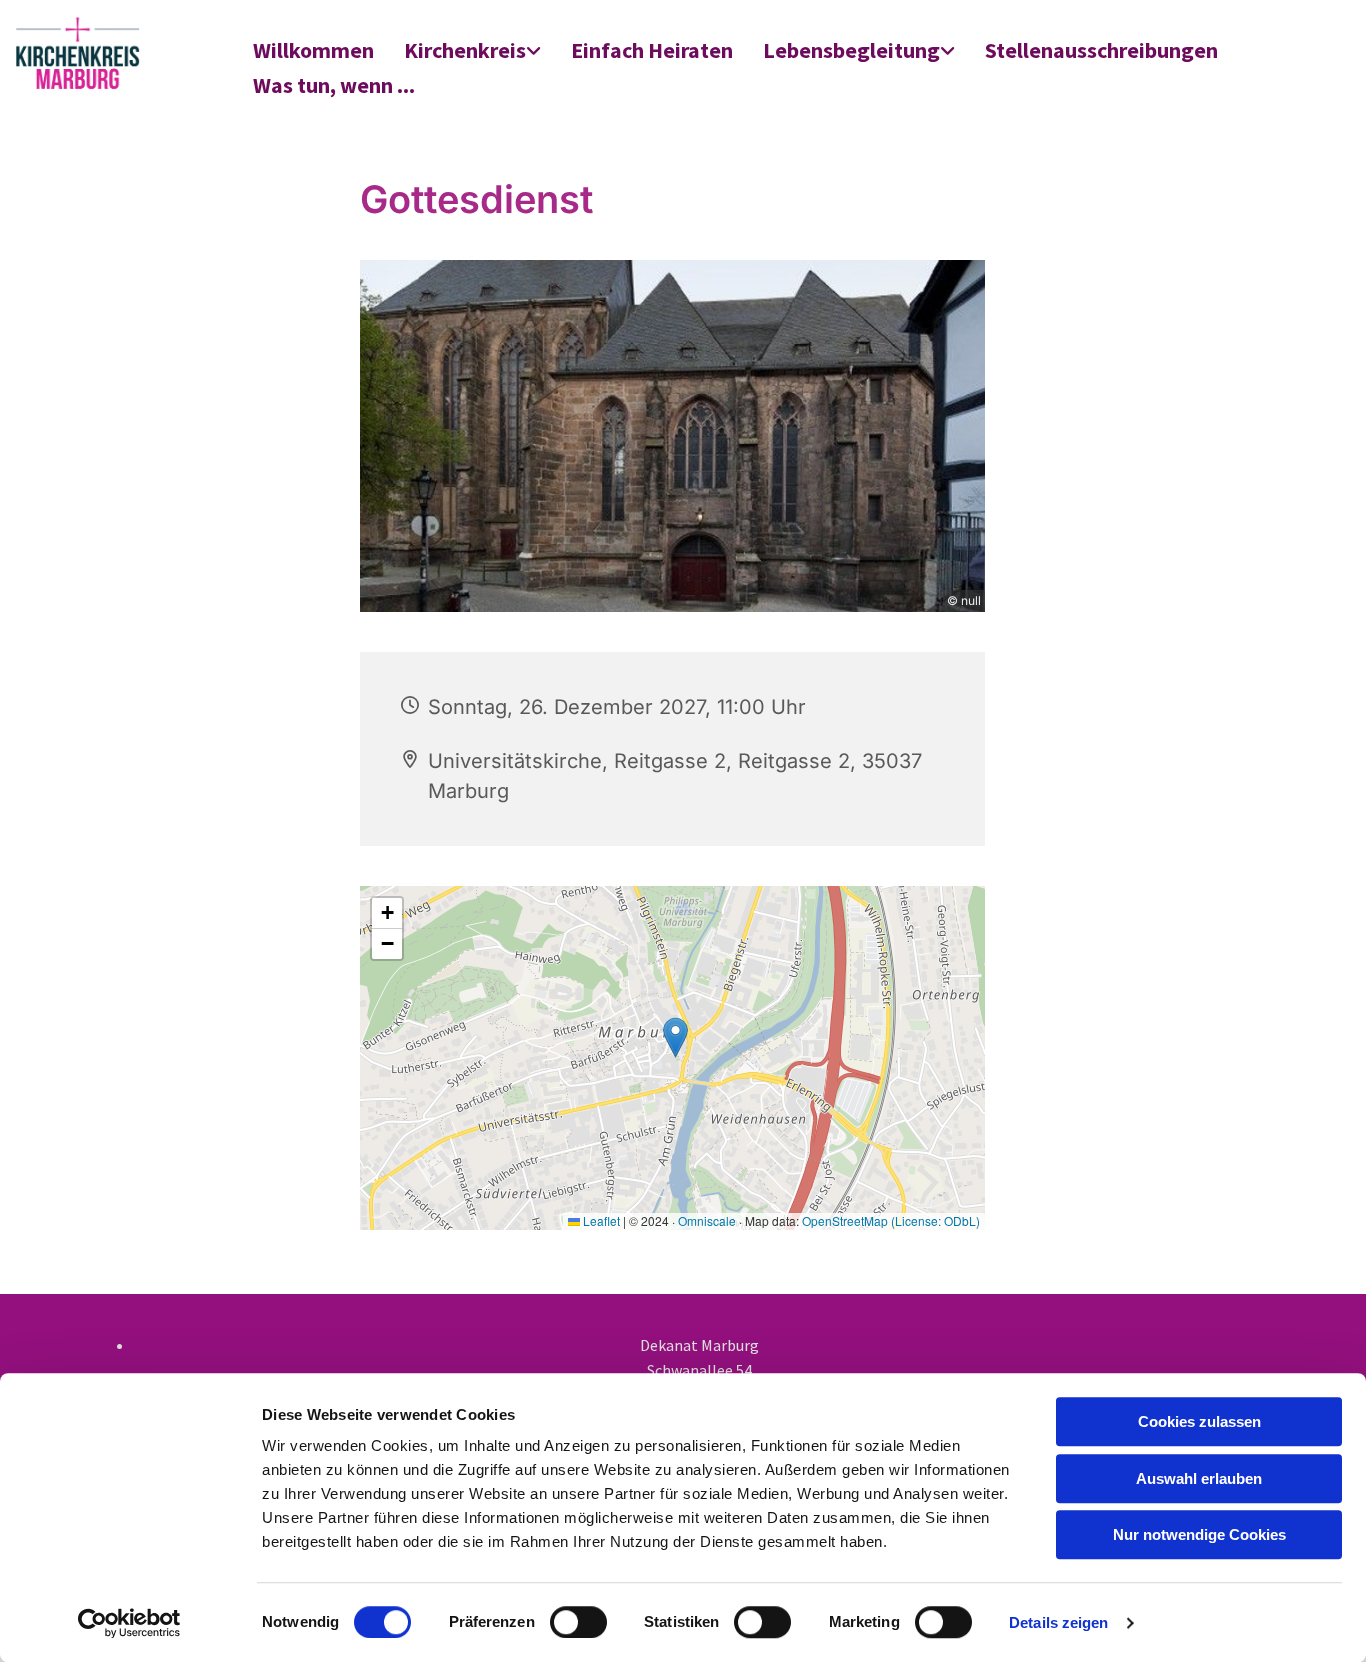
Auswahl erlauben (1199, 1478)
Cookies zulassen (1199, 1421)
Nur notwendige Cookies (1199, 1534)
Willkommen (313, 50)
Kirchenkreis (465, 50)
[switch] (578, 1622)
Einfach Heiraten (652, 50)
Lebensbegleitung (851, 50)
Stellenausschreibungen (1101, 50)
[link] (472, 51)
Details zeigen (1058, 1622)
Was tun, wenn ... (334, 85)
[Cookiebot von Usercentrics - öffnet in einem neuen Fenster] (129, 1623)
